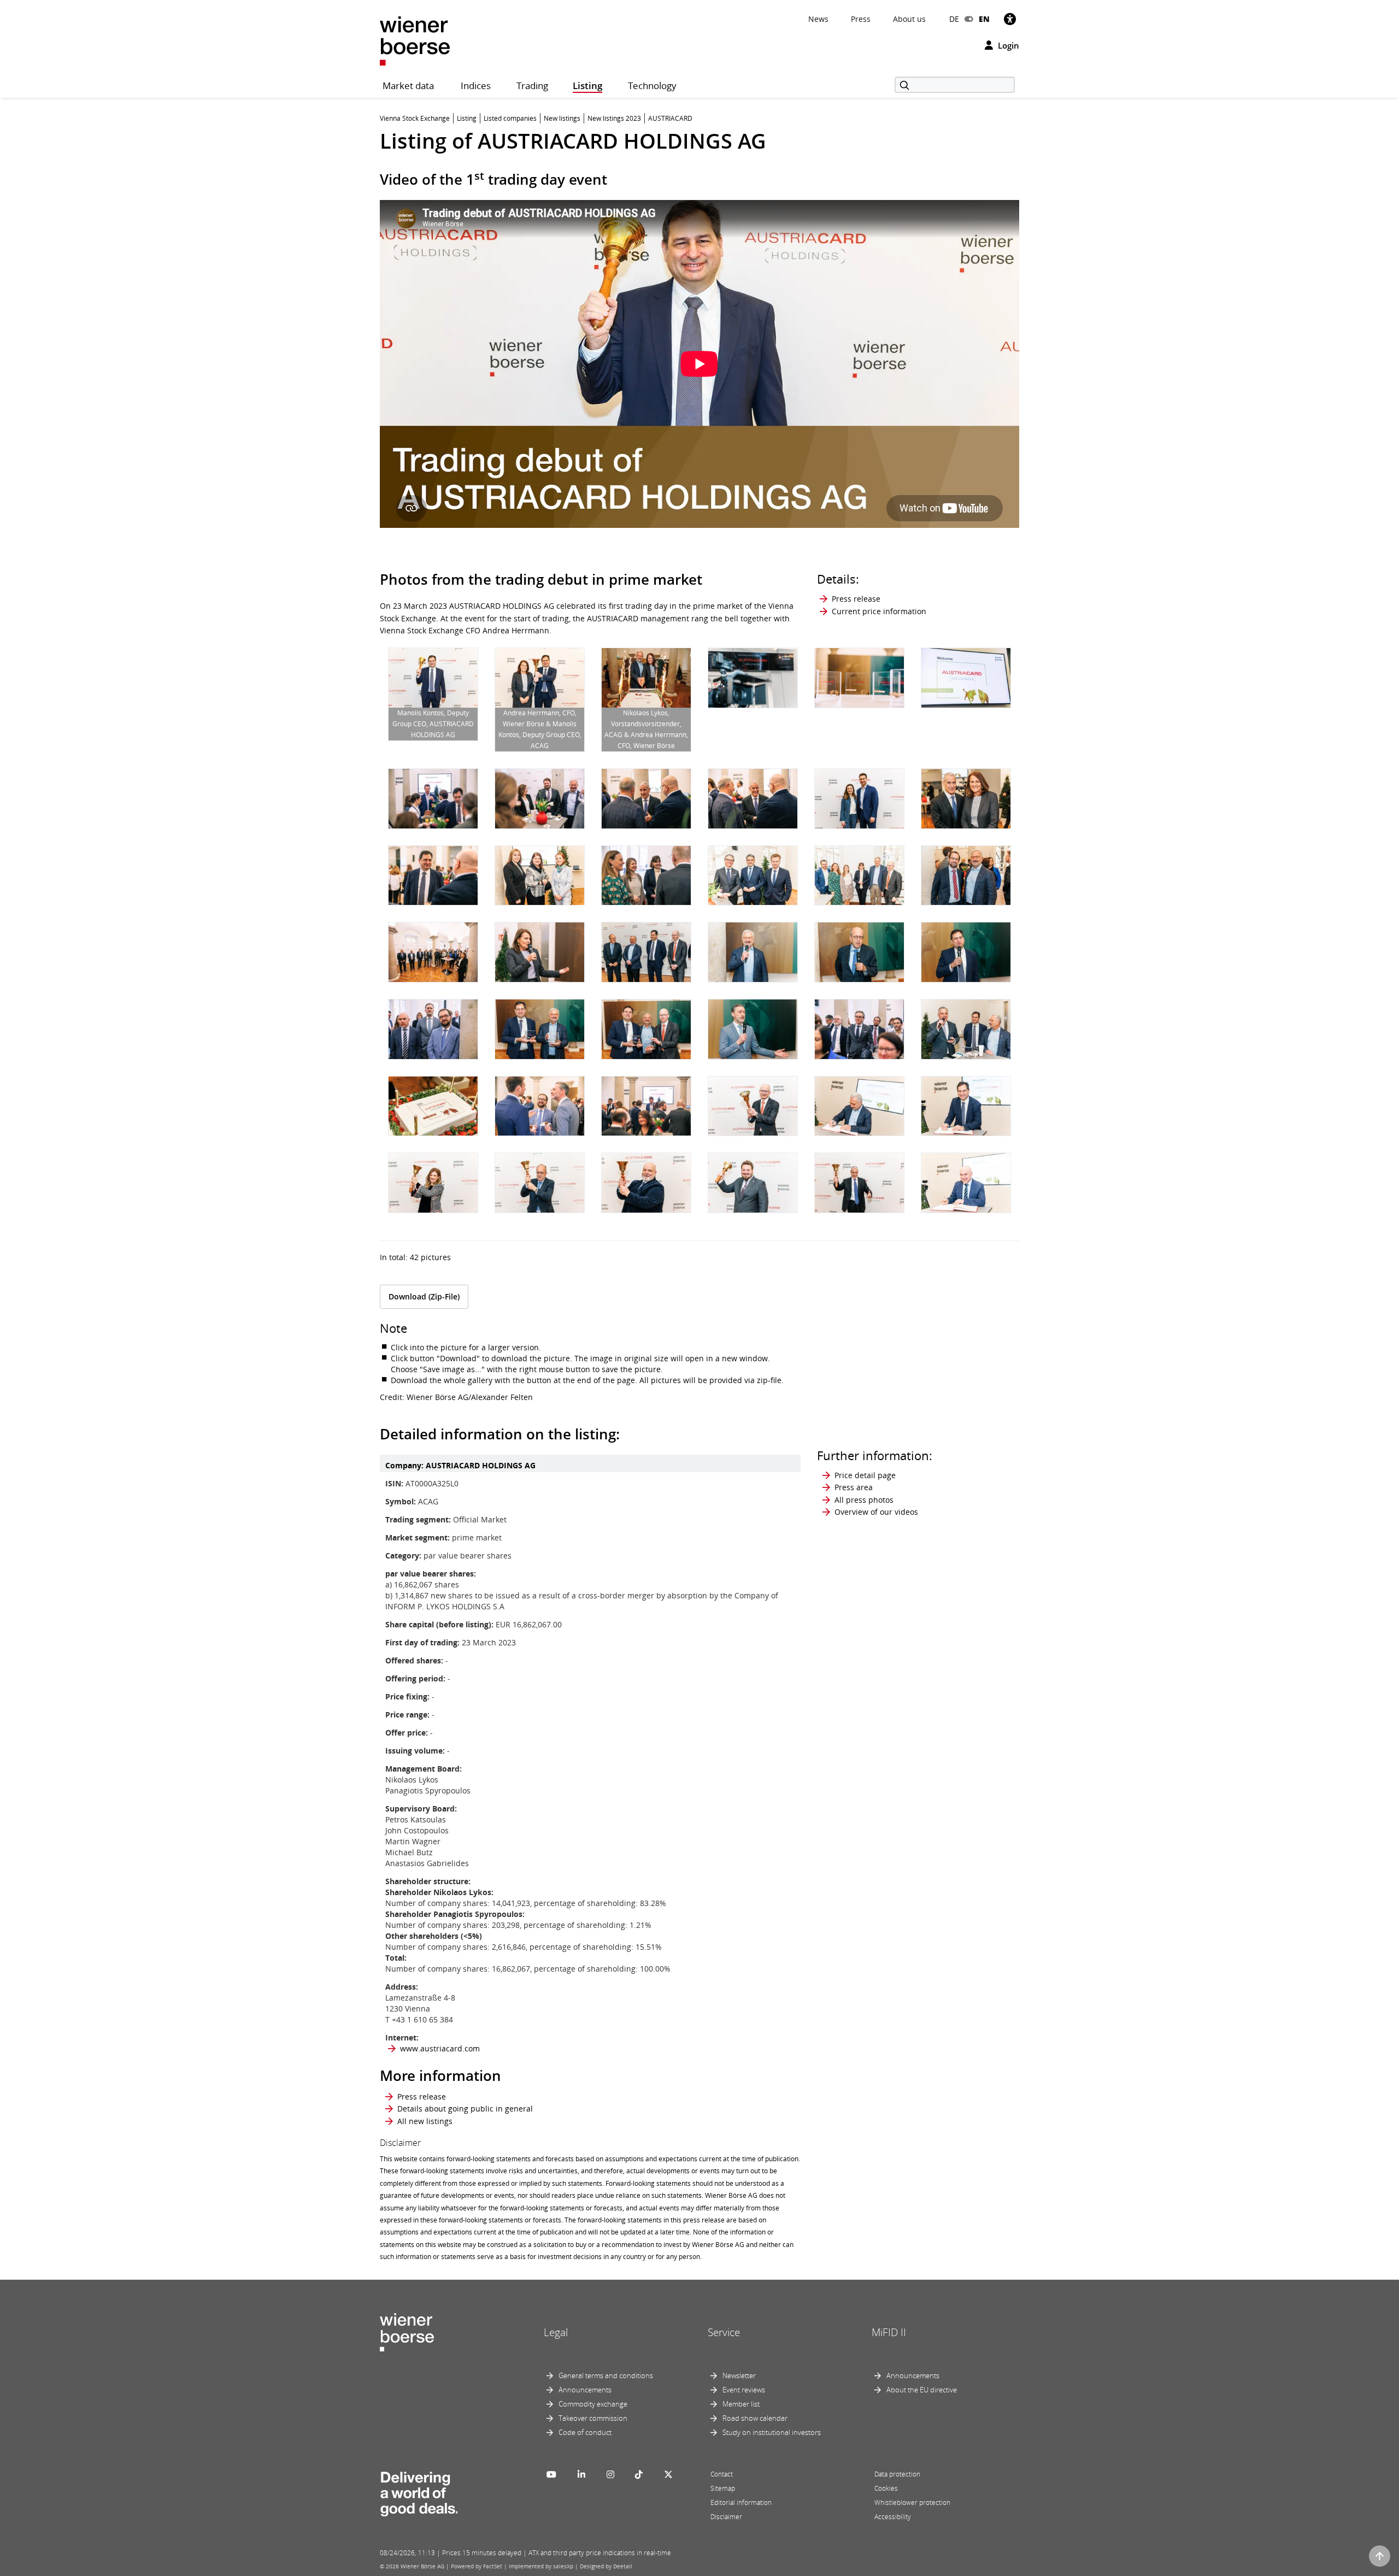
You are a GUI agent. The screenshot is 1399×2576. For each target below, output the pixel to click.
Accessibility (893, 2517)
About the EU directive (922, 2390)
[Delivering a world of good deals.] (419, 2491)
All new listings (425, 2121)
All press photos (864, 1500)
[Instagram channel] (610, 2474)
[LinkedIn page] (581, 2474)
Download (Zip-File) (424, 1296)
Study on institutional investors (772, 2432)
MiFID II (889, 2332)
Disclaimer (726, 2517)
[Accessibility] (1010, 19)
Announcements (585, 2390)
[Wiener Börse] (415, 40)
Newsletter (739, 2375)
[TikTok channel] (639, 2474)
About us (909, 19)
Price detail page (865, 1475)
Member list (741, 2404)
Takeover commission (593, 2418)
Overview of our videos (876, 1512)
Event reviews (744, 2390)
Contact (722, 2474)
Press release (856, 599)
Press (861, 19)
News (818, 19)
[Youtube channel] (551, 2474)
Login (1007, 45)
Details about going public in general (465, 2109)
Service (724, 2332)
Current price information (879, 611)
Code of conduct (585, 2432)
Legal (556, 2332)
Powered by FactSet (477, 2566)
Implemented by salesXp (541, 2566)
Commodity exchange (593, 2404)
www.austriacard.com (440, 2048)
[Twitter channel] (668, 2474)
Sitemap (723, 2488)
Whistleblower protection (912, 2503)
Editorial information (741, 2503)
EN (984, 19)
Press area (854, 1487)
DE (954, 19)
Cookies (886, 2488)
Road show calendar (755, 2418)
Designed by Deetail (606, 2566)
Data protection (897, 2474)
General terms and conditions (606, 2375)
